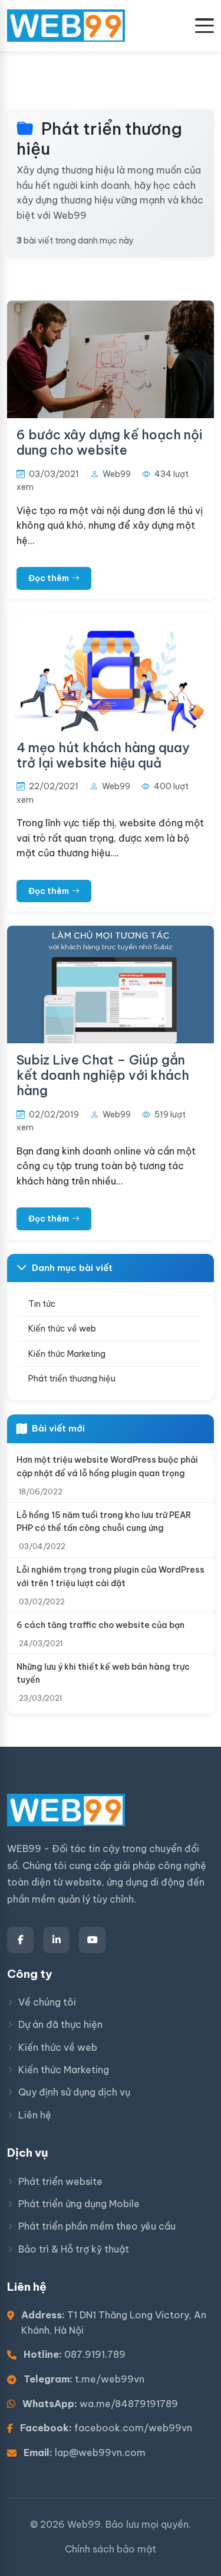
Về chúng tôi (47, 2002)
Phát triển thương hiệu (72, 1379)
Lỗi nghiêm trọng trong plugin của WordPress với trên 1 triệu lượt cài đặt (111, 1576)
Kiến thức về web (62, 1329)
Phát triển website (60, 2181)
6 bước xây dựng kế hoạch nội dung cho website (109, 442)
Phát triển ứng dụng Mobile (79, 2204)
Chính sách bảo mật (111, 2549)
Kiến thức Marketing (67, 1354)
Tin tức (42, 1304)
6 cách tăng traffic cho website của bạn (100, 1625)
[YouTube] (92, 1940)
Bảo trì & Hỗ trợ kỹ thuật (74, 2249)
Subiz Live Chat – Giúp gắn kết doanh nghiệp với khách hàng (103, 1075)
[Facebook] (20, 1940)
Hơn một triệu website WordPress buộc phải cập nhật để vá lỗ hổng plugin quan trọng (107, 1466)
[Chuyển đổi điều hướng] (204, 26)
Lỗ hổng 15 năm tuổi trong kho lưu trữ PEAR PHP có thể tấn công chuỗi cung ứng (104, 1521)
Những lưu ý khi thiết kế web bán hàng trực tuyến (103, 1673)
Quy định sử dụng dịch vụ (74, 2092)
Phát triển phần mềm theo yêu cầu (97, 2226)
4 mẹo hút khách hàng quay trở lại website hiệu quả (103, 755)
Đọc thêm (49, 578)
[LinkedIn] (56, 1940)
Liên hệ (35, 2115)
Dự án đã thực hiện (60, 2024)
